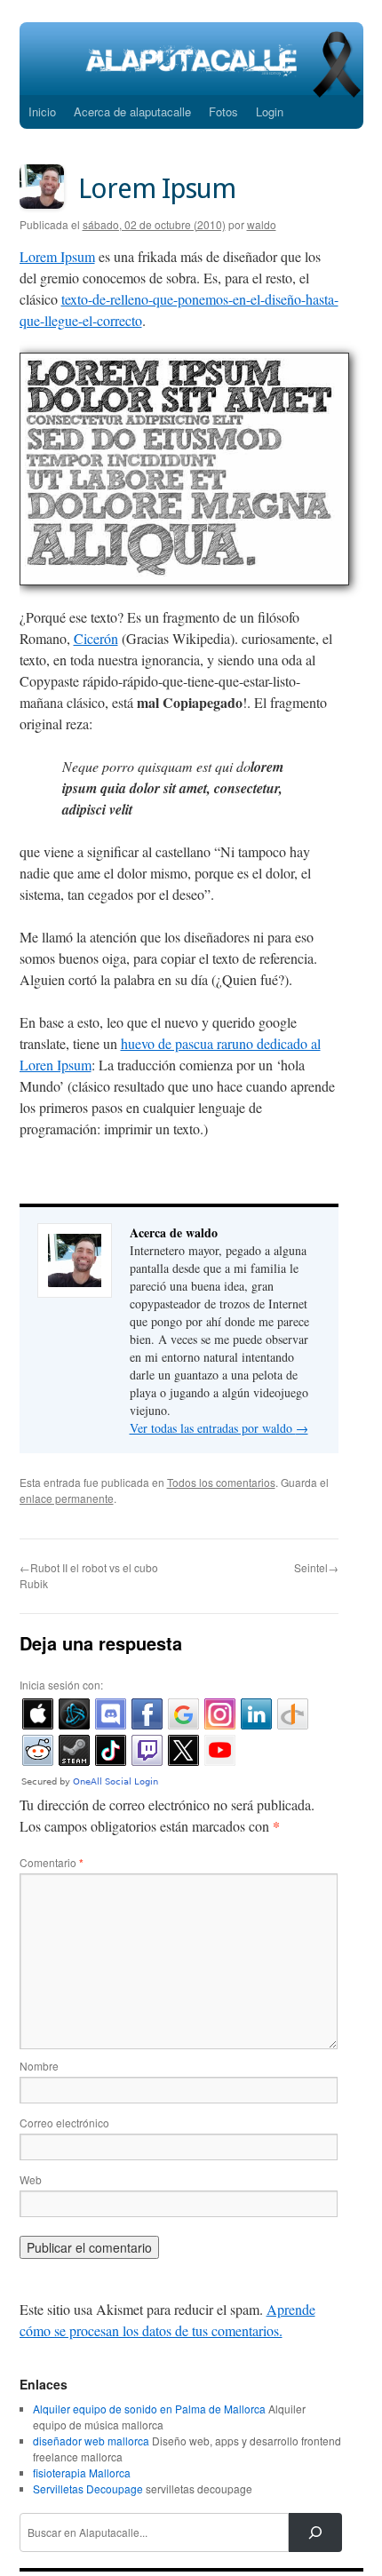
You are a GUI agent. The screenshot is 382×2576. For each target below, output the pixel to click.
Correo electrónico (64, 2123)
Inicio (42, 111)
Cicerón (96, 638)
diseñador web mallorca (91, 2441)
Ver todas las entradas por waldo (219, 1428)
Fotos (223, 111)
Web (31, 2179)
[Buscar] (315, 2532)
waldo (262, 224)
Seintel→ (316, 1567)
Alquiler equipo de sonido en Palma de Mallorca (149, 2409)
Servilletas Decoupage (88, 2489)
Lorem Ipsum (57, 256)
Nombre (39, 2066)
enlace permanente (67, 1498)
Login (270, 111)
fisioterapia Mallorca (82, 2473)
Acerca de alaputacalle (132, 111)
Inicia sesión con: (61, 1685)
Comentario (52, 1862)
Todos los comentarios (221, 1482)
